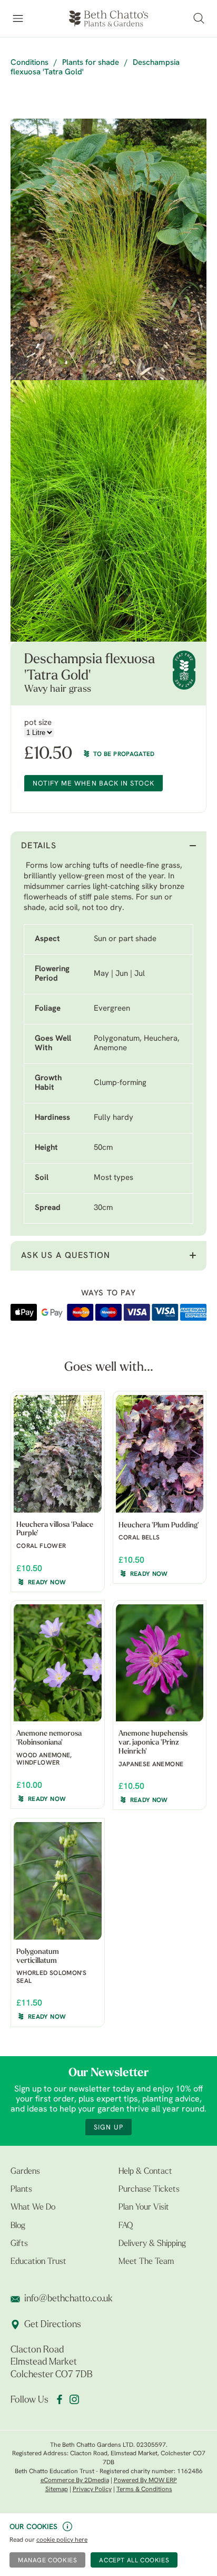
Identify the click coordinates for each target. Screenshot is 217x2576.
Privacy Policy (92, 2490)
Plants (21, 2190)
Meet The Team (146, 2262)
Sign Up (108, 2128)
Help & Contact (145, 2172)
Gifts (19, 2244)
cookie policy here (62, 2540)
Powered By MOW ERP (145, 2481)
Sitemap (57, 2490)
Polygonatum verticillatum (38, 1957)
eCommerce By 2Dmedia (75, 2481)
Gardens (25, 2172)
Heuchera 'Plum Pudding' (159, 1526)
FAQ (126, 2226)
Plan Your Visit (144, 2207)
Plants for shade (91, 63)
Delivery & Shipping (152, 2244)
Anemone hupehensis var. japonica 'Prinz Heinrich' (153, 1743)
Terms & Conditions (144, 2490)
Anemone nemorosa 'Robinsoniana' (49, 1738)
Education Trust (38, 2262)
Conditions (29, 63)
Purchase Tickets (149, 2190)
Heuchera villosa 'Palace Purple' (55, 1529)
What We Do (33, 2207)
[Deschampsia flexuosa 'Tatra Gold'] (108, 249)
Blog (18, 2226)
